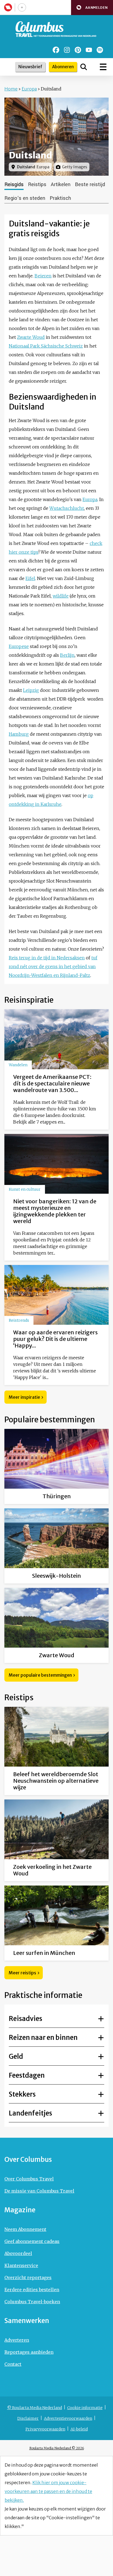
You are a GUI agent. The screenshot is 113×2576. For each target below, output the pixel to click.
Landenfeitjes (30, 2113)
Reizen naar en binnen (43, 2038)
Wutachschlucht (67, 508)
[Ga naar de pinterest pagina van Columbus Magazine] (78, 50)
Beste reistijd (90, 184)
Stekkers (22, 2094)
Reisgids (14, 184)
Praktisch (60, 198)
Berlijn (67, 655)
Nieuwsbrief (30, 67)
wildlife (61, 596)
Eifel (30, 578)
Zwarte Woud (31, 337)
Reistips (37, 184)
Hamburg (19, 734)
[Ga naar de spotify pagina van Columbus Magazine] (100, 50)
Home (11, 89)
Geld (16, 2056)
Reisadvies (26, 2019)
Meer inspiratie (24, 1397)
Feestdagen (27, 2075)
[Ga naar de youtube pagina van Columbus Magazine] (89, 50)
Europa (29, 89)
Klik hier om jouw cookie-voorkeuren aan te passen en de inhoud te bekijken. (48, 2491)
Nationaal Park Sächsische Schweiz (46, 346)
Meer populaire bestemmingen (40, 1675)
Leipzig (31, 690)
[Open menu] (103, 67)
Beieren (43, 276)
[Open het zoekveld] (84, 67)
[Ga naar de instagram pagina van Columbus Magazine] (67, 50)
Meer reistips (22, 1973)
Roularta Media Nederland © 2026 (57, 2448)
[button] (92, 8)
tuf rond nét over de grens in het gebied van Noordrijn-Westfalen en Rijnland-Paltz (53, 966)
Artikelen (61, 184)
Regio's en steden (25, 198)
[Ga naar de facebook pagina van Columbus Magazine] (56, 50)
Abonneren (63, 67)
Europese (19, 646)
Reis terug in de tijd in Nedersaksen (47, 958)
